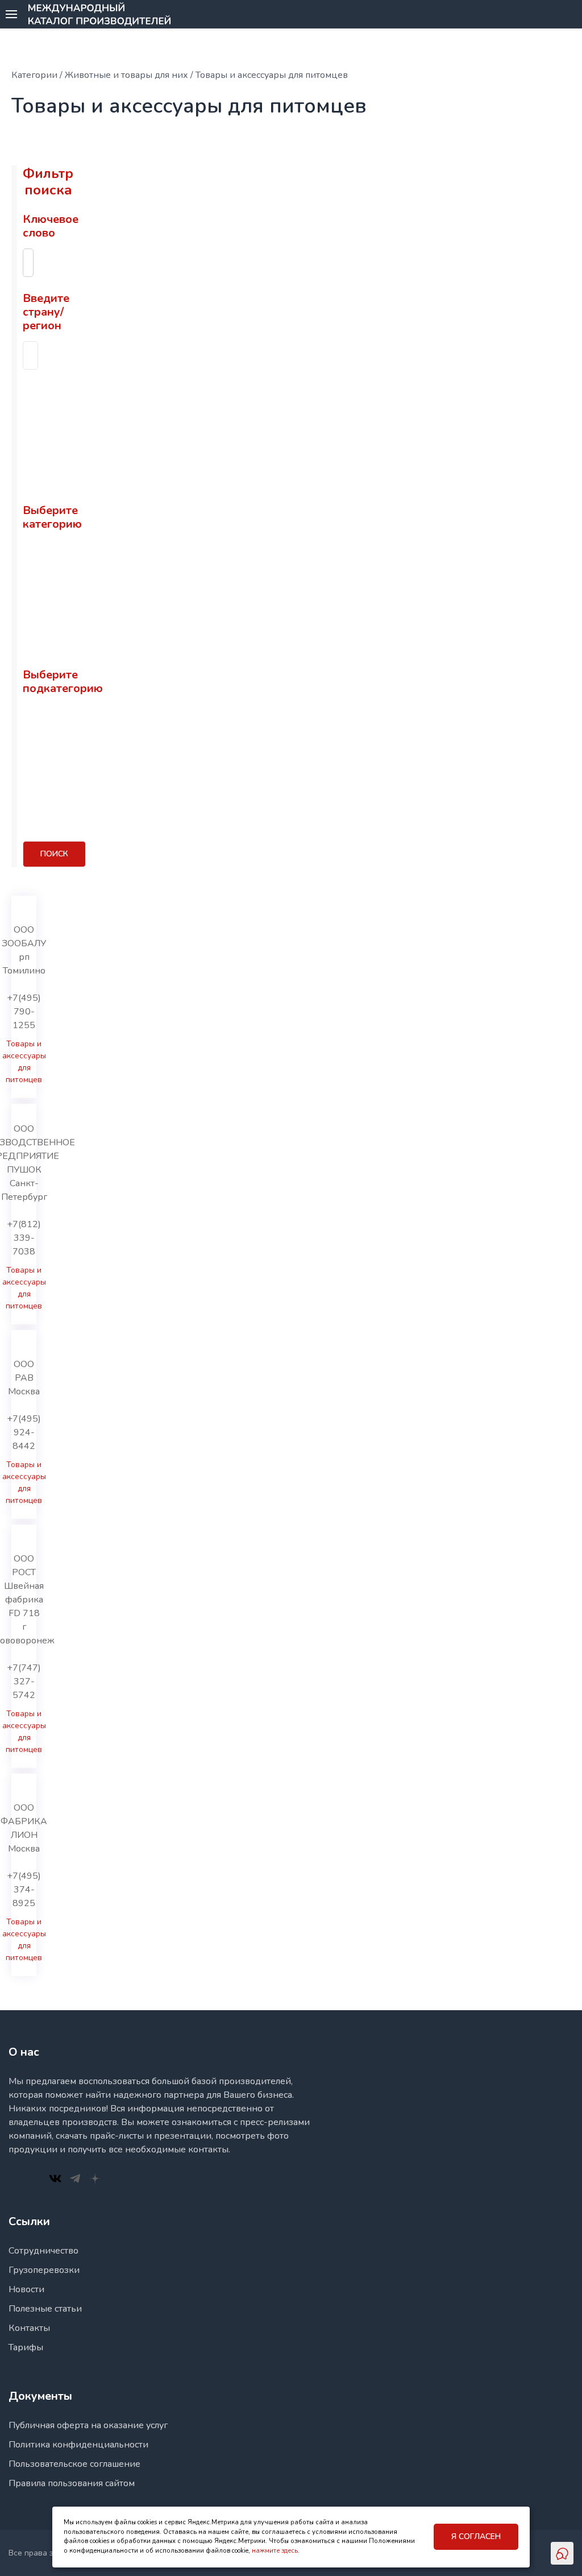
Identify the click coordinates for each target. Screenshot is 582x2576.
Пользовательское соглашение (74, 2464)
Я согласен (476, 2536)
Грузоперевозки (44, 2270)
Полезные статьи (45, 2309)
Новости (26, 2289)
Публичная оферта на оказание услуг (88, 2425)
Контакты (29, 2328)
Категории (34, 75)
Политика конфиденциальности (78, 2445)
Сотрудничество (43, 2251)
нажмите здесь (275, 2551)
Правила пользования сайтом (72, 2483)
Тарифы (26, 2347)
